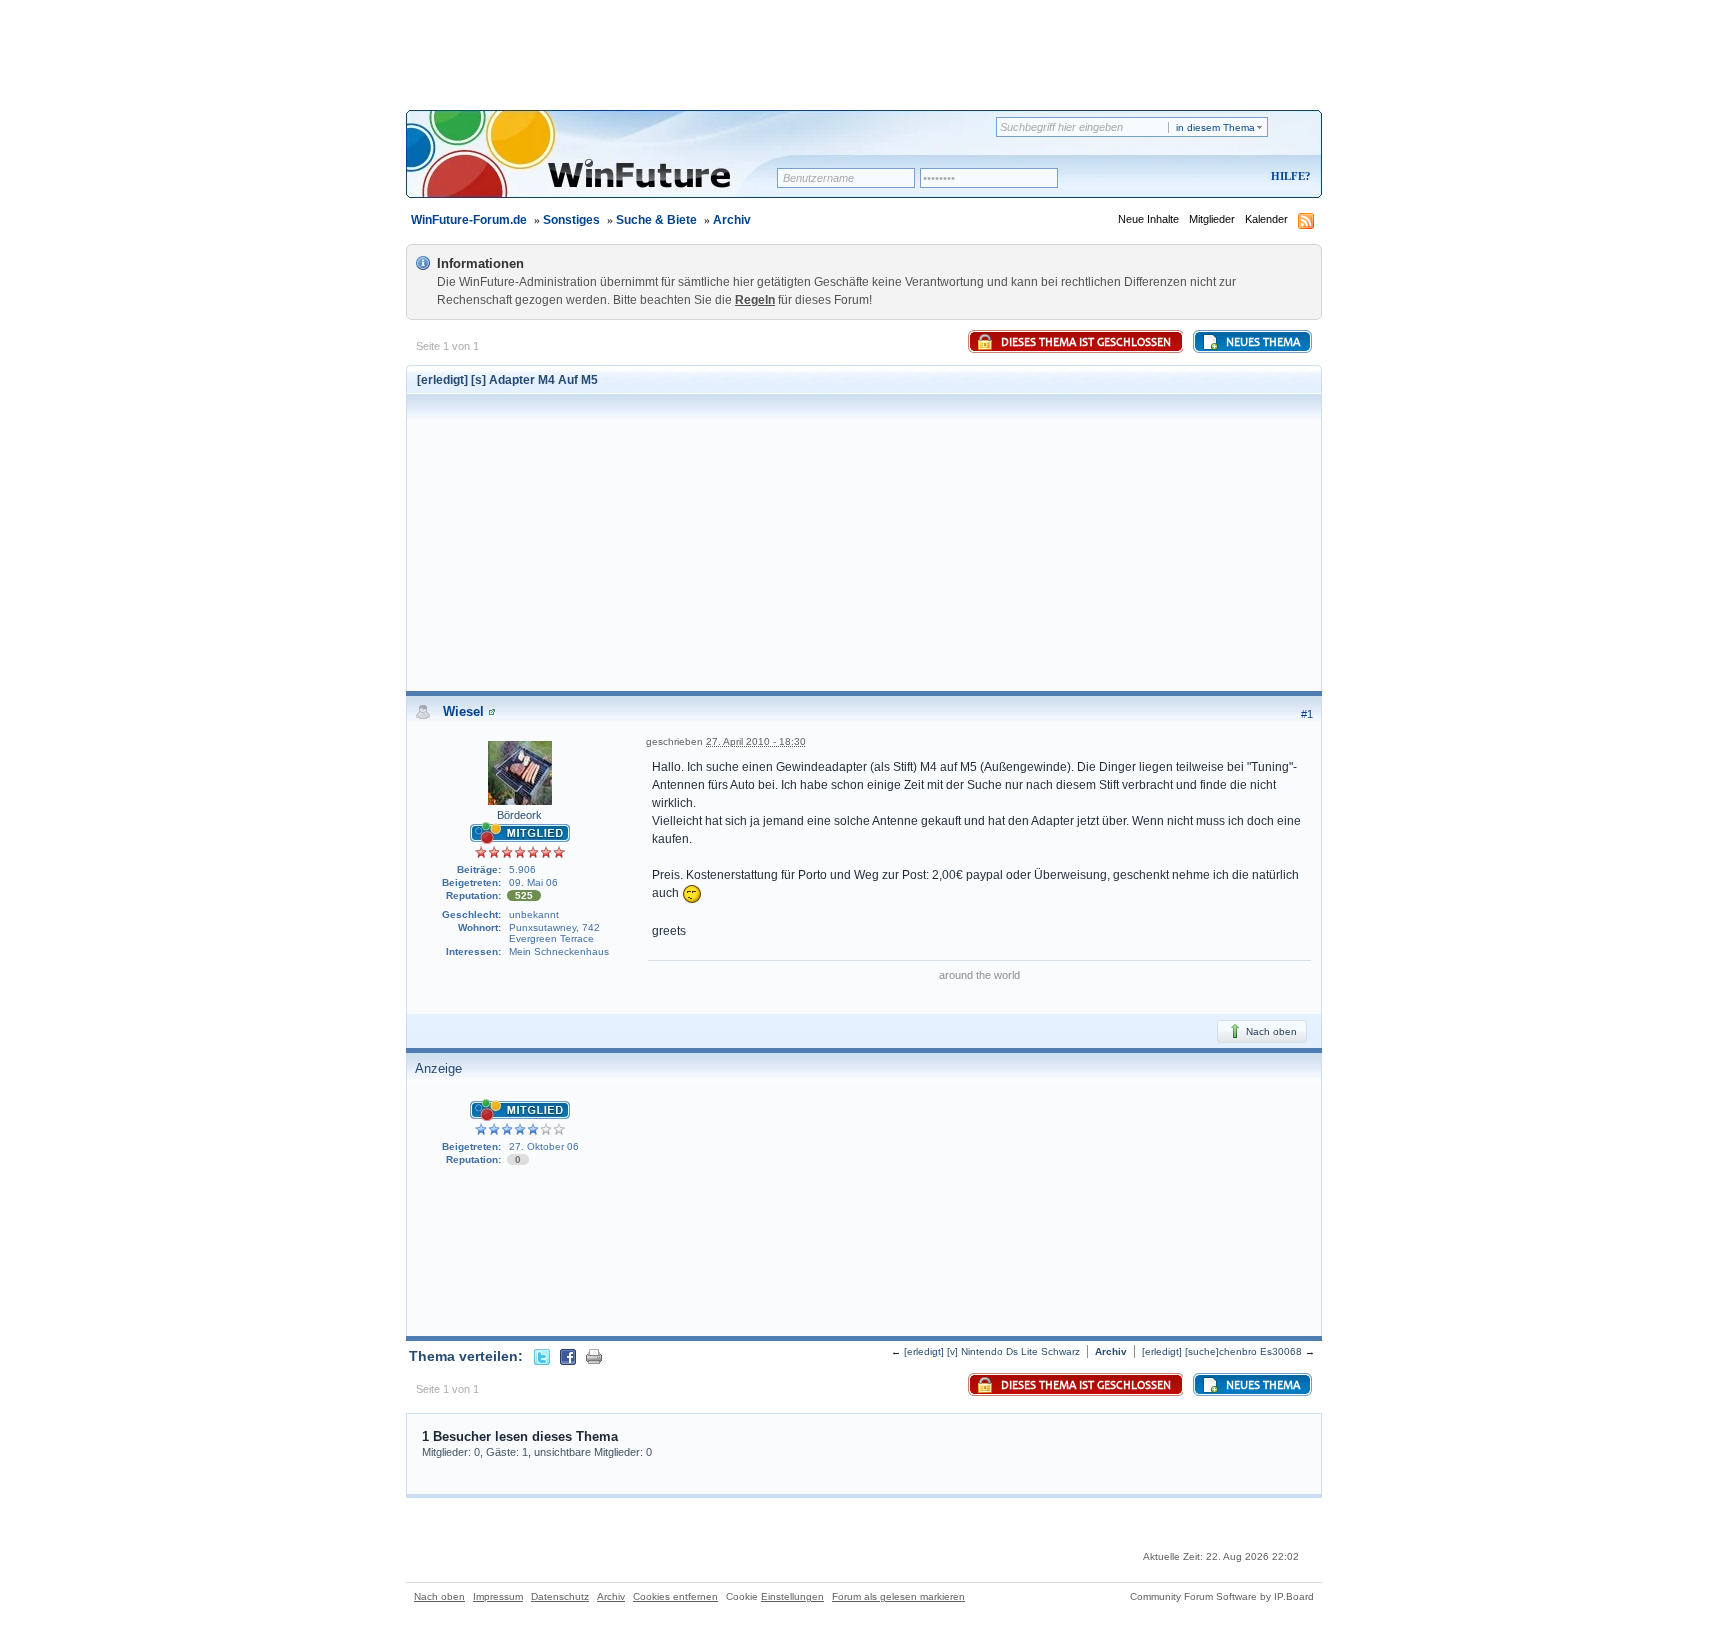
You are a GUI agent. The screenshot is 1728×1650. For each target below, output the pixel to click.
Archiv (732, 220)
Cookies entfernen (675, 1596)
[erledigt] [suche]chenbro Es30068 (1222, 1351)
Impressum (498, 1596)
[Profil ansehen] (492, 711)
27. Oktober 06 (544, 1146)
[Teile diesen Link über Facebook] (568, 1356)
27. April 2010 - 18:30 (756, 741)
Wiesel (463, 711)
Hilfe (1288, 176)
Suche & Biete (656, 220)
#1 (1307, 714)
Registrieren (1207, 177)
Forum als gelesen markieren (898, 1596)
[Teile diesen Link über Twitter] (542, 1356)
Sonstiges (571, 220)
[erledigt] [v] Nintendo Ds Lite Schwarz (992, 1351)
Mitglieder (1212, 219)
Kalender (1266, 219)
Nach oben (1270, 1031)
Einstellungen (792, 1596)
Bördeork (519, 815)
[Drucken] (594, 1356)
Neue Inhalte (1148, 219)
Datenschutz (560, 1596)
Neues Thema (1261, 343)
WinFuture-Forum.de (469, 220)
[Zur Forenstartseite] (598, 167)
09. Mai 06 (533, 882)
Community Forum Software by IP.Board (1222, 1596)
